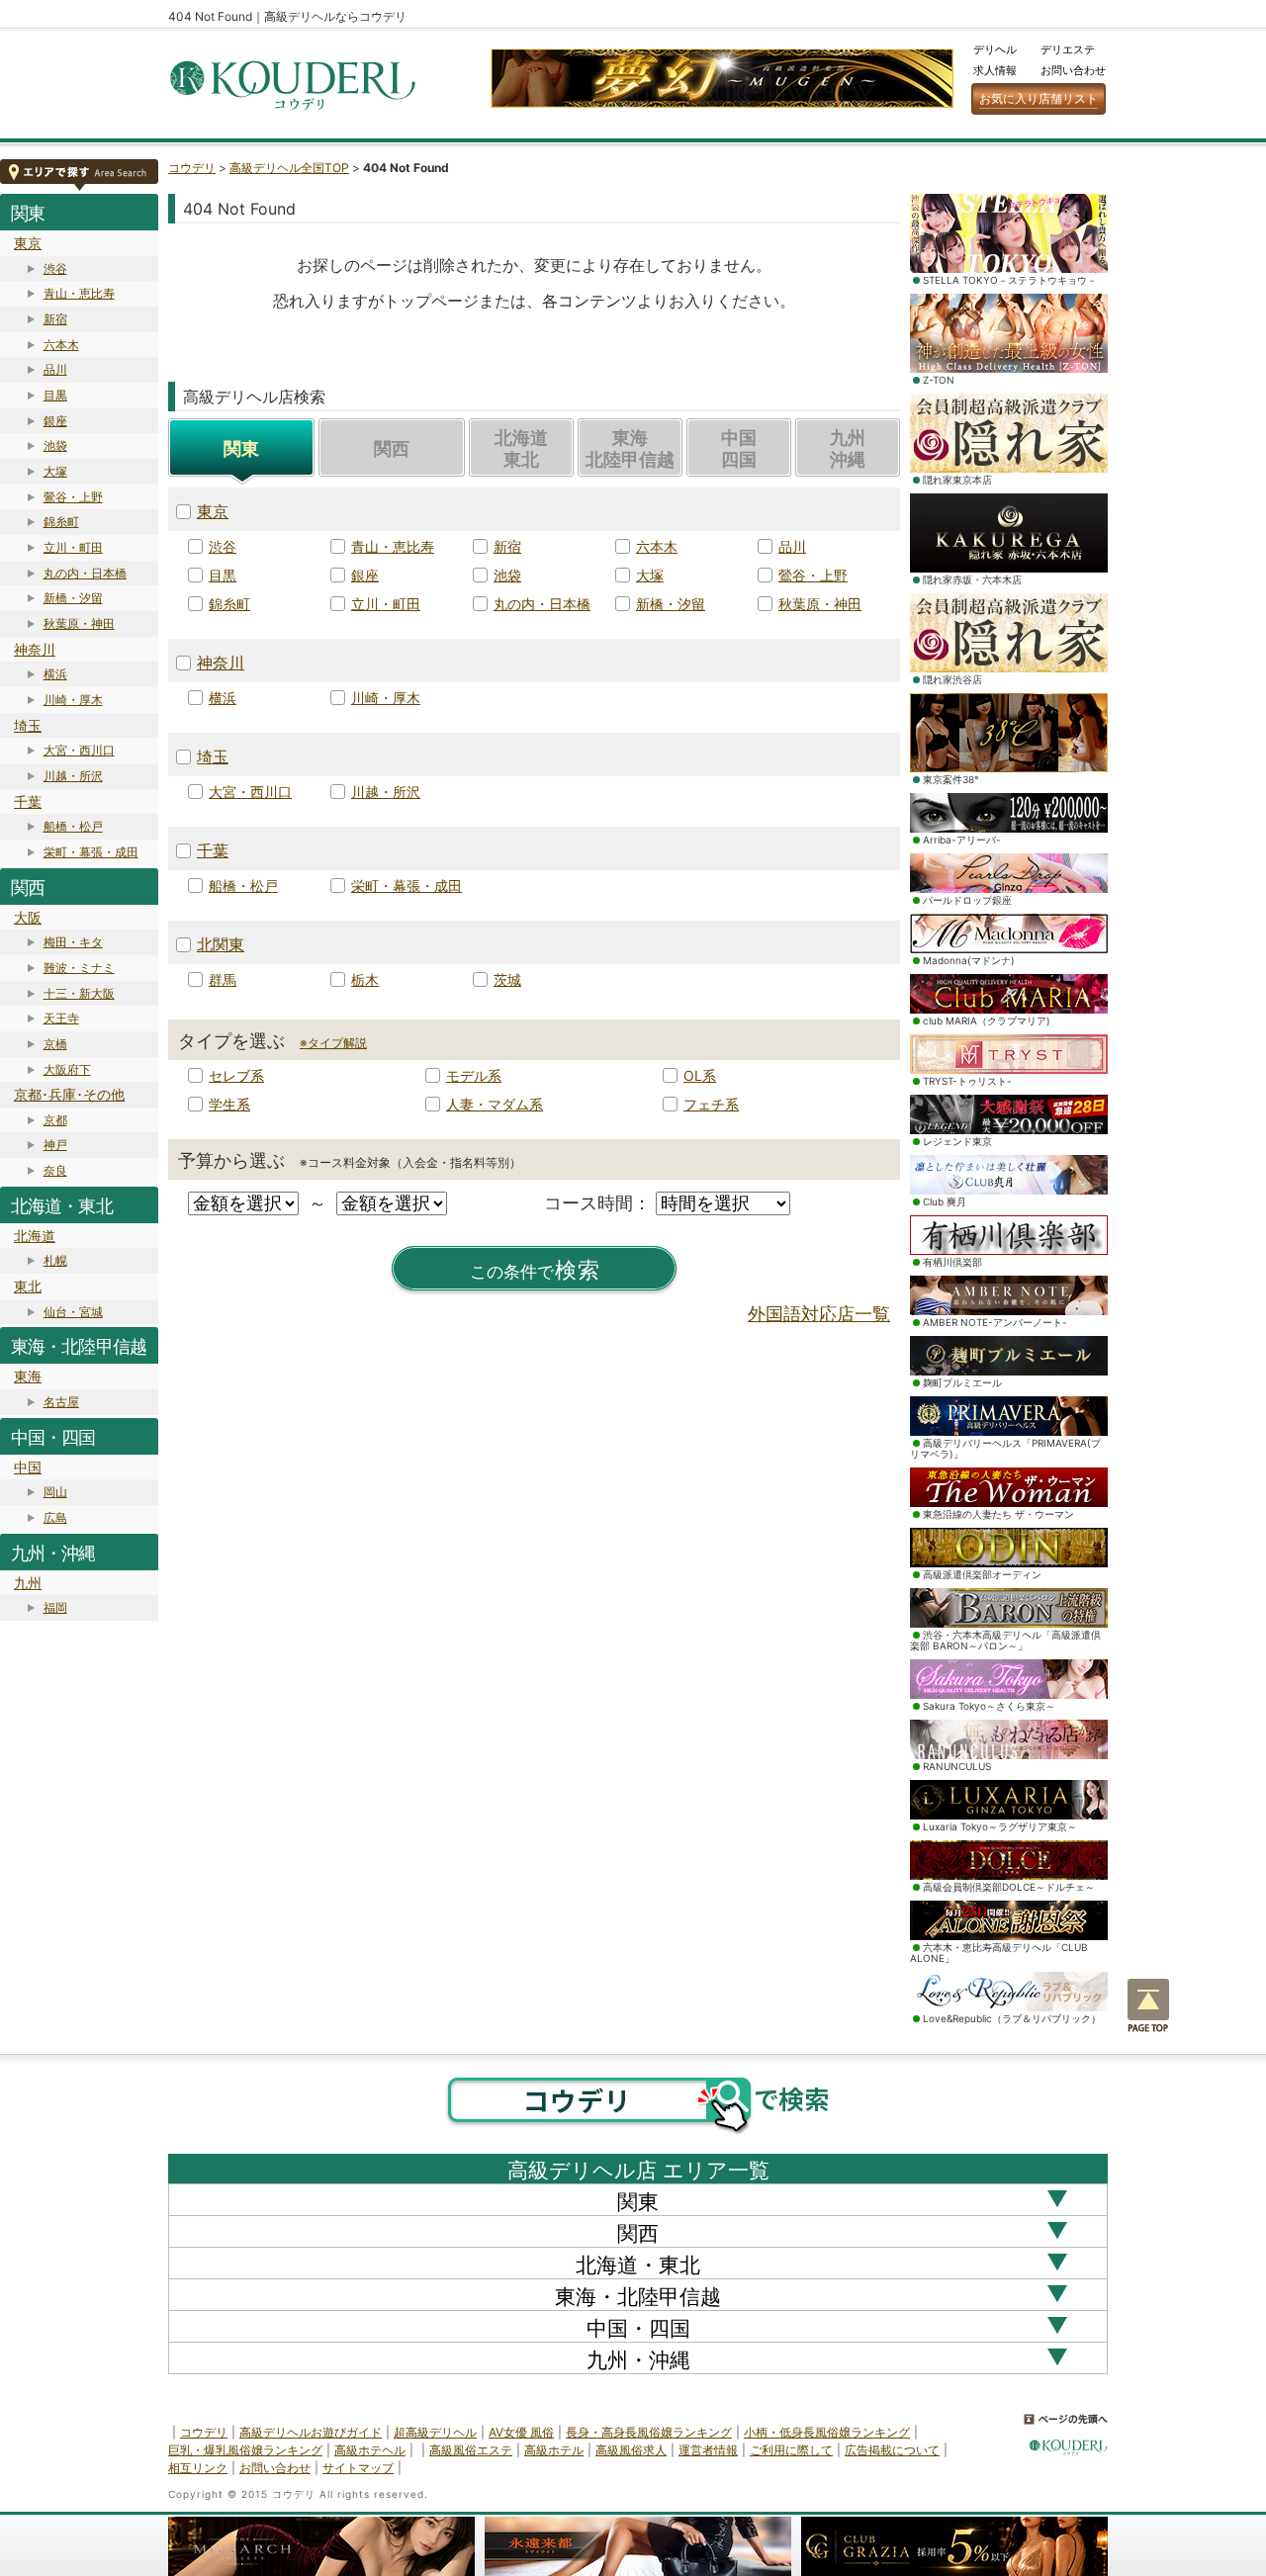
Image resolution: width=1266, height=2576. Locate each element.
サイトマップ (358, 2468)
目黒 (55, 395)
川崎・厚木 (73, 700)
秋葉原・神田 (79, 623)
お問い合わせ (1073, 70)
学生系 (229, 1104)
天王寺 (61, 1018)
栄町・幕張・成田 (91, 852)
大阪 (28, 917)
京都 (55, 1120)
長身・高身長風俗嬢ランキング (649, 2432)
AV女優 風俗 (521, 2432)
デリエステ (1068, 49)
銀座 (55, 421)
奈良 (55, 1170)
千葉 (28, 801)
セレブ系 (236, 1075)
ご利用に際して (791, 2450)
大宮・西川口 (79, 750)
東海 (28, 1376)
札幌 (55, 1260)
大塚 (55, 471)
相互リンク (198, 2468)
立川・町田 (73, 547)
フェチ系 (711, 1104)
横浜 (55, 674)
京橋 (55, 1044)
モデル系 (474, 1075)
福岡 (55, 1607)
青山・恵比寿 (79, 293)
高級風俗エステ (471, 2450)
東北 (28, 1286)
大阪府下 (67, 1069)
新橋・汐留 (73, 598)
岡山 (55, 1492)
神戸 (55, 1145)
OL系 (700, 1075)
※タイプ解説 (333, 1043)
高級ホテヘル (370, 2450)
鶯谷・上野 (73, 497)
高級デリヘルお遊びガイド (311, 2432)
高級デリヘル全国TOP (289, 168)
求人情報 (995, 70)
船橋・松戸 (73, 826)
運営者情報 (708, 2450)
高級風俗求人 (631, 2450)
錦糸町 (61, 522)
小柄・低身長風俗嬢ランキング (827, 2432)
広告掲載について (892, 2450)
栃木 (365, 979)
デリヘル (995, 49)
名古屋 (61, 1402)
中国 (28, 1467)
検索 (535, 1270)
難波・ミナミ (79, 968)
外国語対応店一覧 (819, 1314)
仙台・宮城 (73, 1312)
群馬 (223, 979)
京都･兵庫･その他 (69, 1094)
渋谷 (55, 268)
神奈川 (35, 649)
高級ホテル (554, 2450)
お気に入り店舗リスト (1039, 98)
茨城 (507, 979)
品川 (55, 369)
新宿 (55, 319)
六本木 (61, 345)
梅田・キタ (73, 942)
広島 (55, 1517)
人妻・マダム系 (495, 1104)
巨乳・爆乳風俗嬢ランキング (245, 2450)
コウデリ (192, 168)
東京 (28, 243)
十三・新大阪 (79, 993)
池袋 (55, 445)
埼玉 (28, 725)
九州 (28, 1583)
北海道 (35, 1236)
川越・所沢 (73, 776)
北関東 (221, 944)
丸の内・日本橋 (85, 573)
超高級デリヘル (435, 2432)
